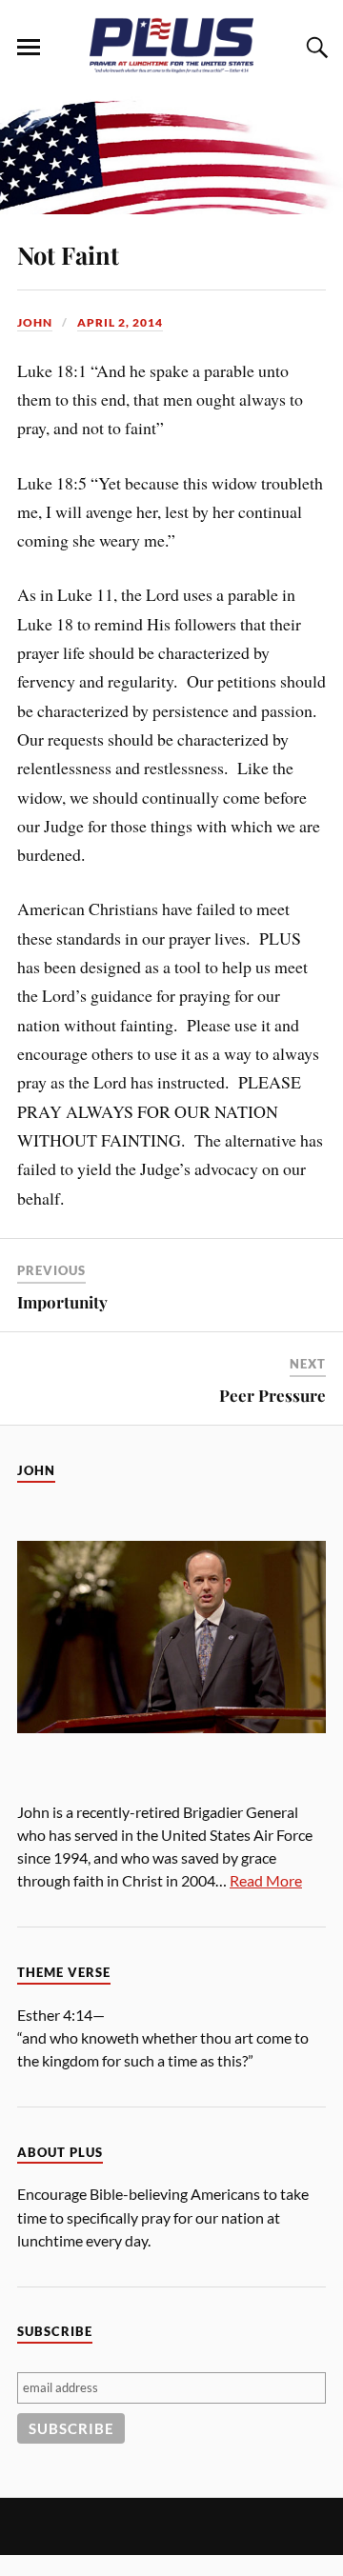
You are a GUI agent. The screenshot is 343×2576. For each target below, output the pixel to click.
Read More (266, 1880)
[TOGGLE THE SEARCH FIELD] (314, 48)
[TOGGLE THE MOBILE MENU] (29, 48)
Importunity (62, 1302)
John (35, 322)
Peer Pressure (272, 1395)
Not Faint (68, 254)
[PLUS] (171, 68)
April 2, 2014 (120, 322)
